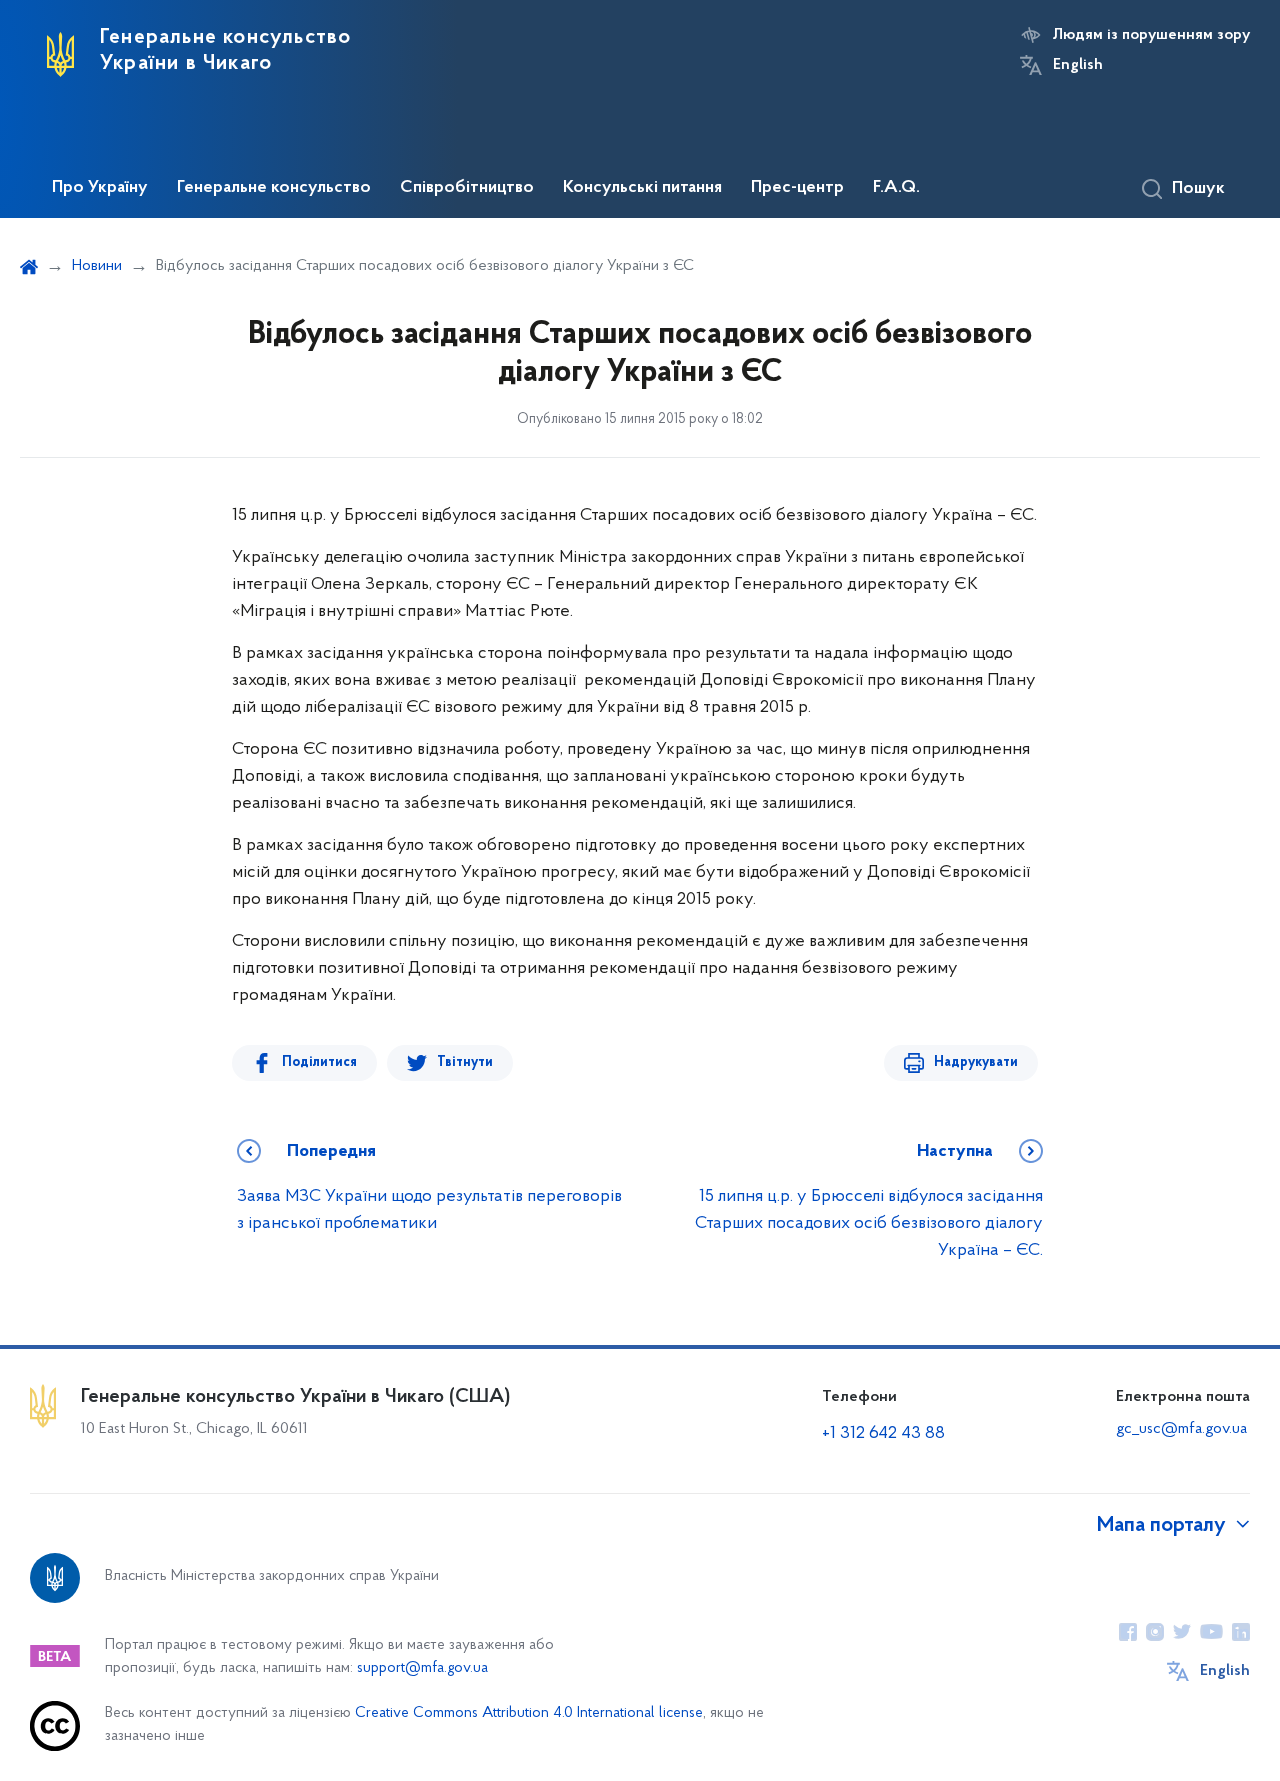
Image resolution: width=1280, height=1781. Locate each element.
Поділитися (319, 1062)
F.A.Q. (896, 188)
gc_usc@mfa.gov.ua (1181, 1429)
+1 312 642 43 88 (883, 1434)
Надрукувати (976, 1062)
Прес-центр (797, 188)
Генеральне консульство (274, 188)
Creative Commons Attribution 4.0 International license (529, 1713)
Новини (97, 266)
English (1078, 65)
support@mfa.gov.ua (422, 1668)
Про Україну (100, 188)
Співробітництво (467, 188)
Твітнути (465, 1062)
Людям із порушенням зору (1151, 35)
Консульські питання (642, 188)
